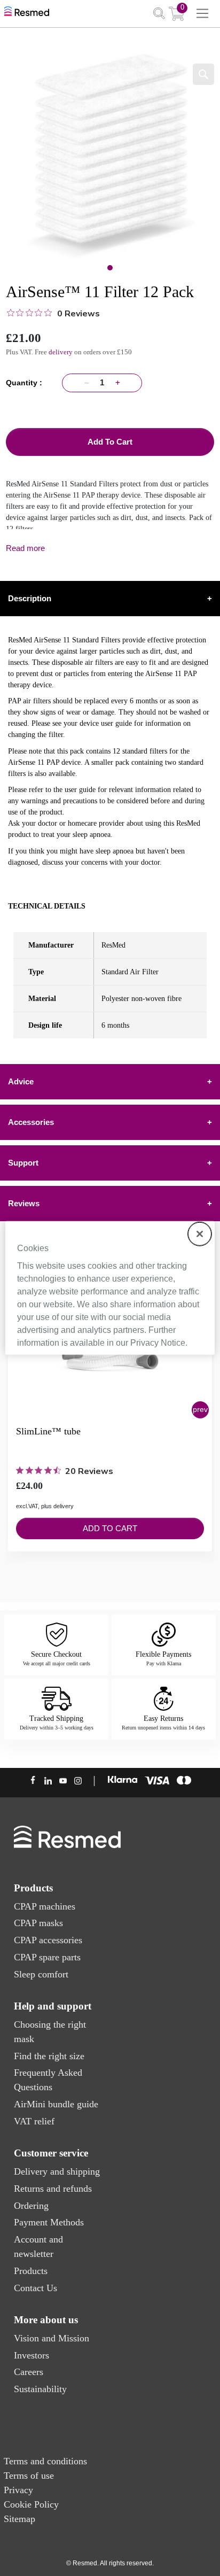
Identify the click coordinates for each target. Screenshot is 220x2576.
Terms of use (29, 2476)
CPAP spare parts (47, 1957)
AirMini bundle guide (56, 2104)
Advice (110, 1081)
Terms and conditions (45, 2461)
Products (31, 2271)
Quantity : (26, 383)
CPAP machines (45, 1906)
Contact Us (36, 2288)
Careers (29, 2372)
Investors (32, 2355)
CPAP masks (38, 1923)
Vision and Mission (52, 2338)
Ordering (31, 2206)
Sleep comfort (41, 1974)
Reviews (110, 1203)
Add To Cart (110, 442)
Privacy (18, 2490)
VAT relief (34, 2121)
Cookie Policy (31, 2504)
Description (110, 598)
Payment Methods (49, 2222)
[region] (110, 1288)
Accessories (110, 1122)
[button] (200, 1410)
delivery (61, 352)
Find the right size (49, 2056)
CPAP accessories (48, 1940)
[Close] (200, 1234)
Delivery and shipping (57, 2171)
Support (110, 1163)
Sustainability (40, 2389)
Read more (25, 548)
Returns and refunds (53, 2189)
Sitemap (19, 2519)
